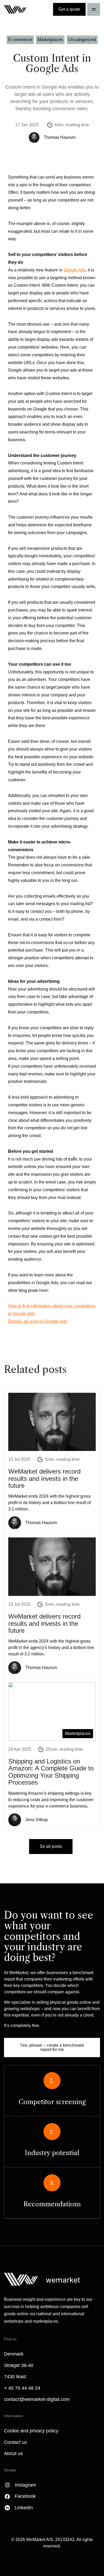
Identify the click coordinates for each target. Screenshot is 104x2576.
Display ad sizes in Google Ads (37, 1321)
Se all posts (51, 1846)
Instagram (25, 2485)
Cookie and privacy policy (31, 2431)
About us (13, 2453)
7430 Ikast (15, 2377)
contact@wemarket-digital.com (37, 2399)
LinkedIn (24, 2508)
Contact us (15, 2442)
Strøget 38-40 (19, 2365)
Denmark (14, 2354)
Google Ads (75, 270)
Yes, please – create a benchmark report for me (52, 2047)
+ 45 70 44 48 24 (22, 2388)
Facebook (25, 2496)
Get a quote (69, 9)
